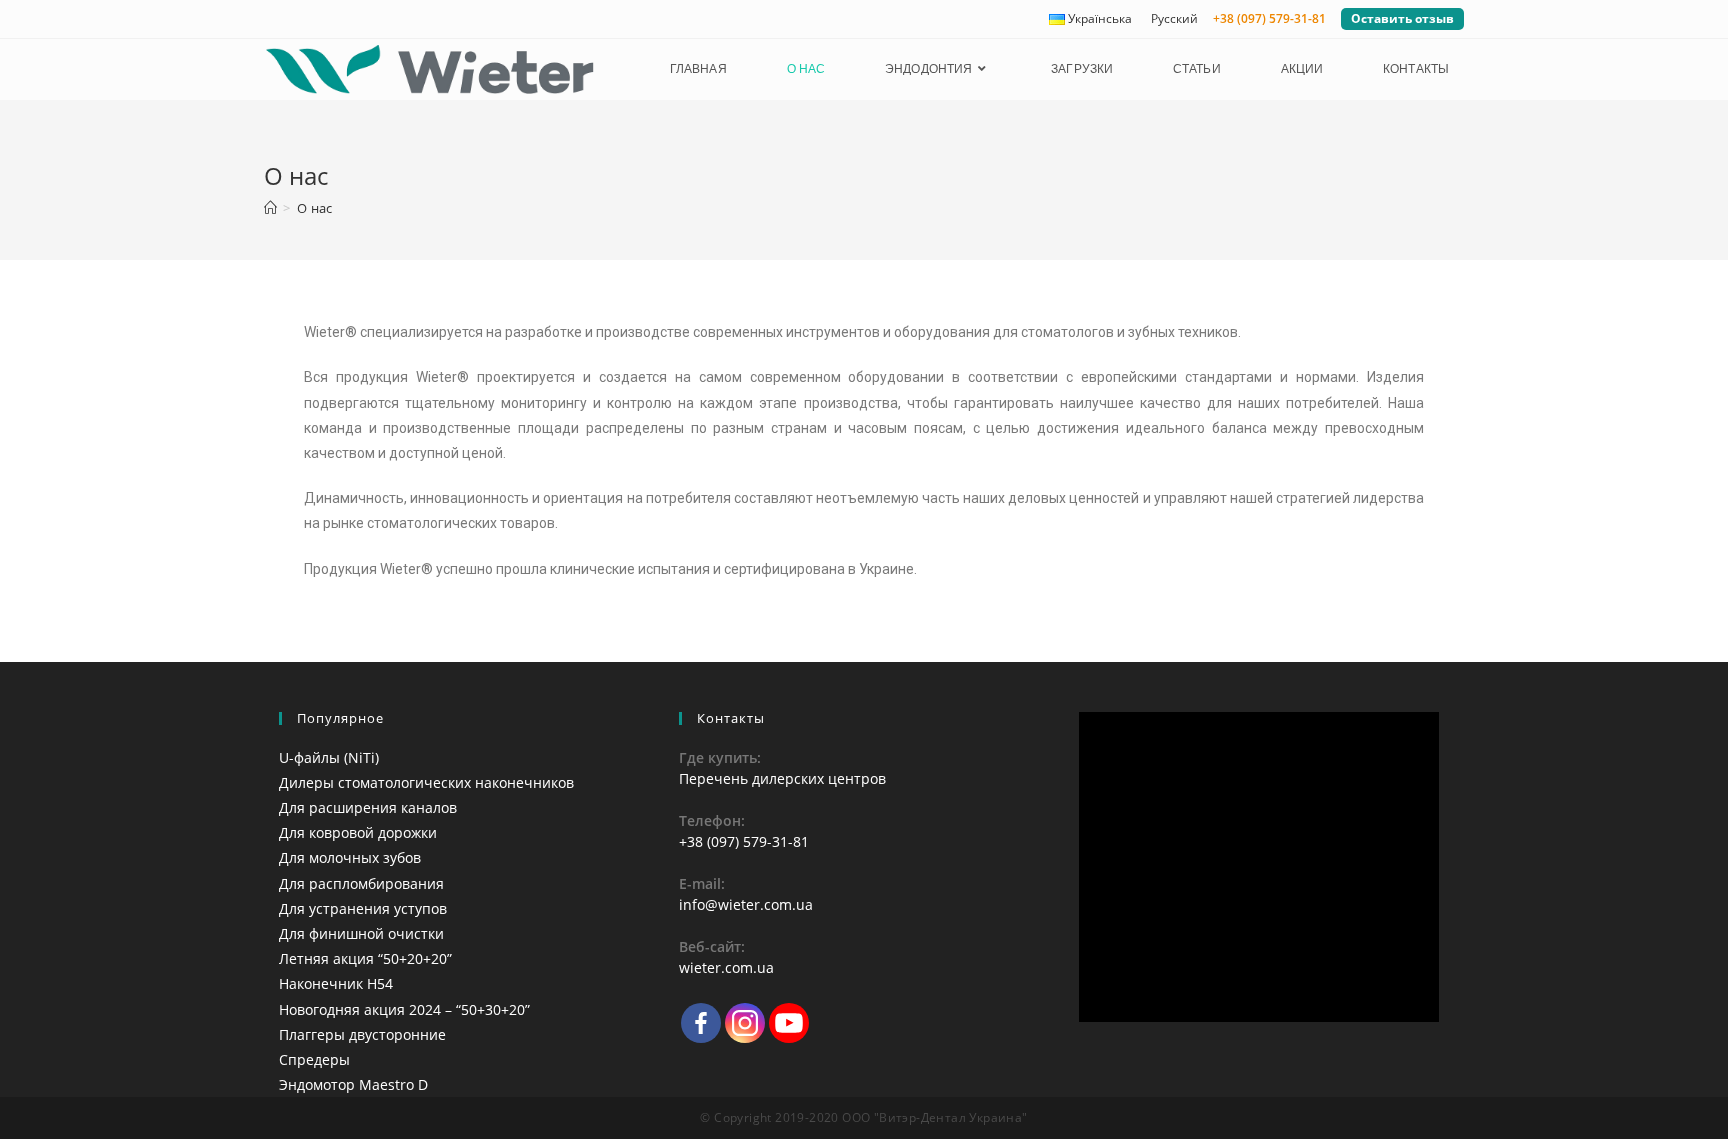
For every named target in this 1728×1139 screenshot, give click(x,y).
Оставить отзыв (1402, 18)
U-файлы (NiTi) (329, 757)
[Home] (270, 208)
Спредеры (314, 1059)
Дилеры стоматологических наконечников (426, 782)
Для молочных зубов (350, 857)
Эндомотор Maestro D (353, 1084)
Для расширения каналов (368, 807)
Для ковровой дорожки (358, 832)
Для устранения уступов (363, 908)
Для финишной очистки (361, 933)
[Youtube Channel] (789, 1023)
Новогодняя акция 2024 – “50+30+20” (404, 1009)
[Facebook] (701, 1023)
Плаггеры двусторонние (362, 1034)
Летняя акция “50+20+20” (365, 958)
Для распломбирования (361, 883)
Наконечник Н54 (336, 983)
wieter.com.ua (726, 967)
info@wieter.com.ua (746, 904)
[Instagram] (745, 1023)
